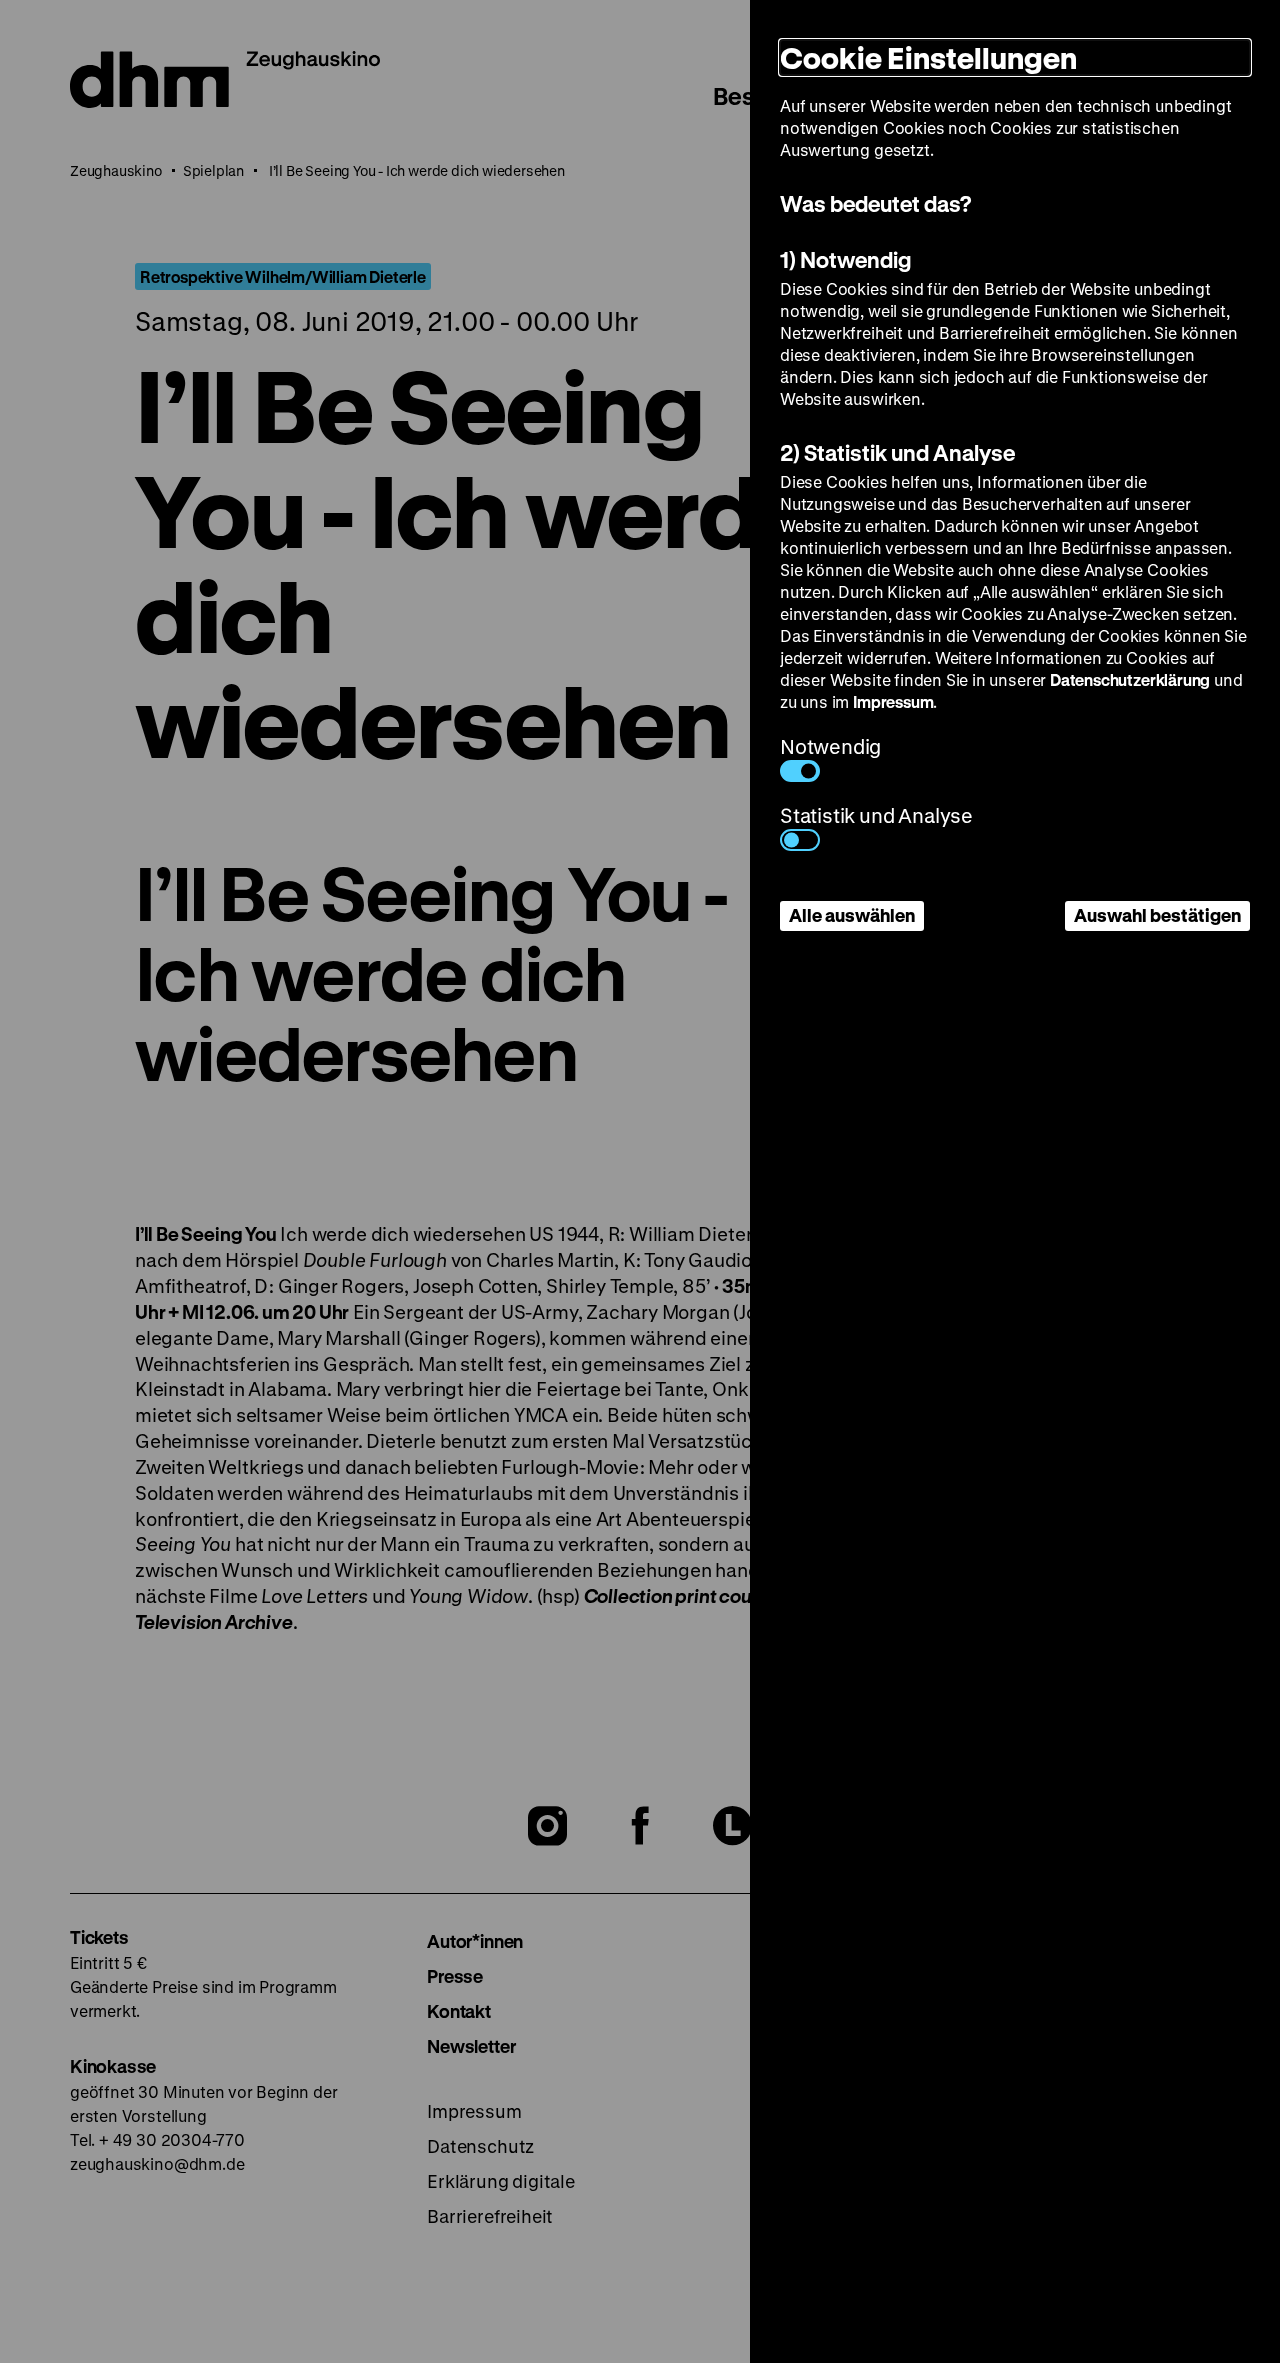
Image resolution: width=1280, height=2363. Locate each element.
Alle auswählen (852, 915)
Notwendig (830, 746)
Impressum (893, 701)
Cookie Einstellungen (928, 57)
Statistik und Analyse (876, 815)
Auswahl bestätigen (1157, 915)
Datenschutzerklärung (1130, 679)
